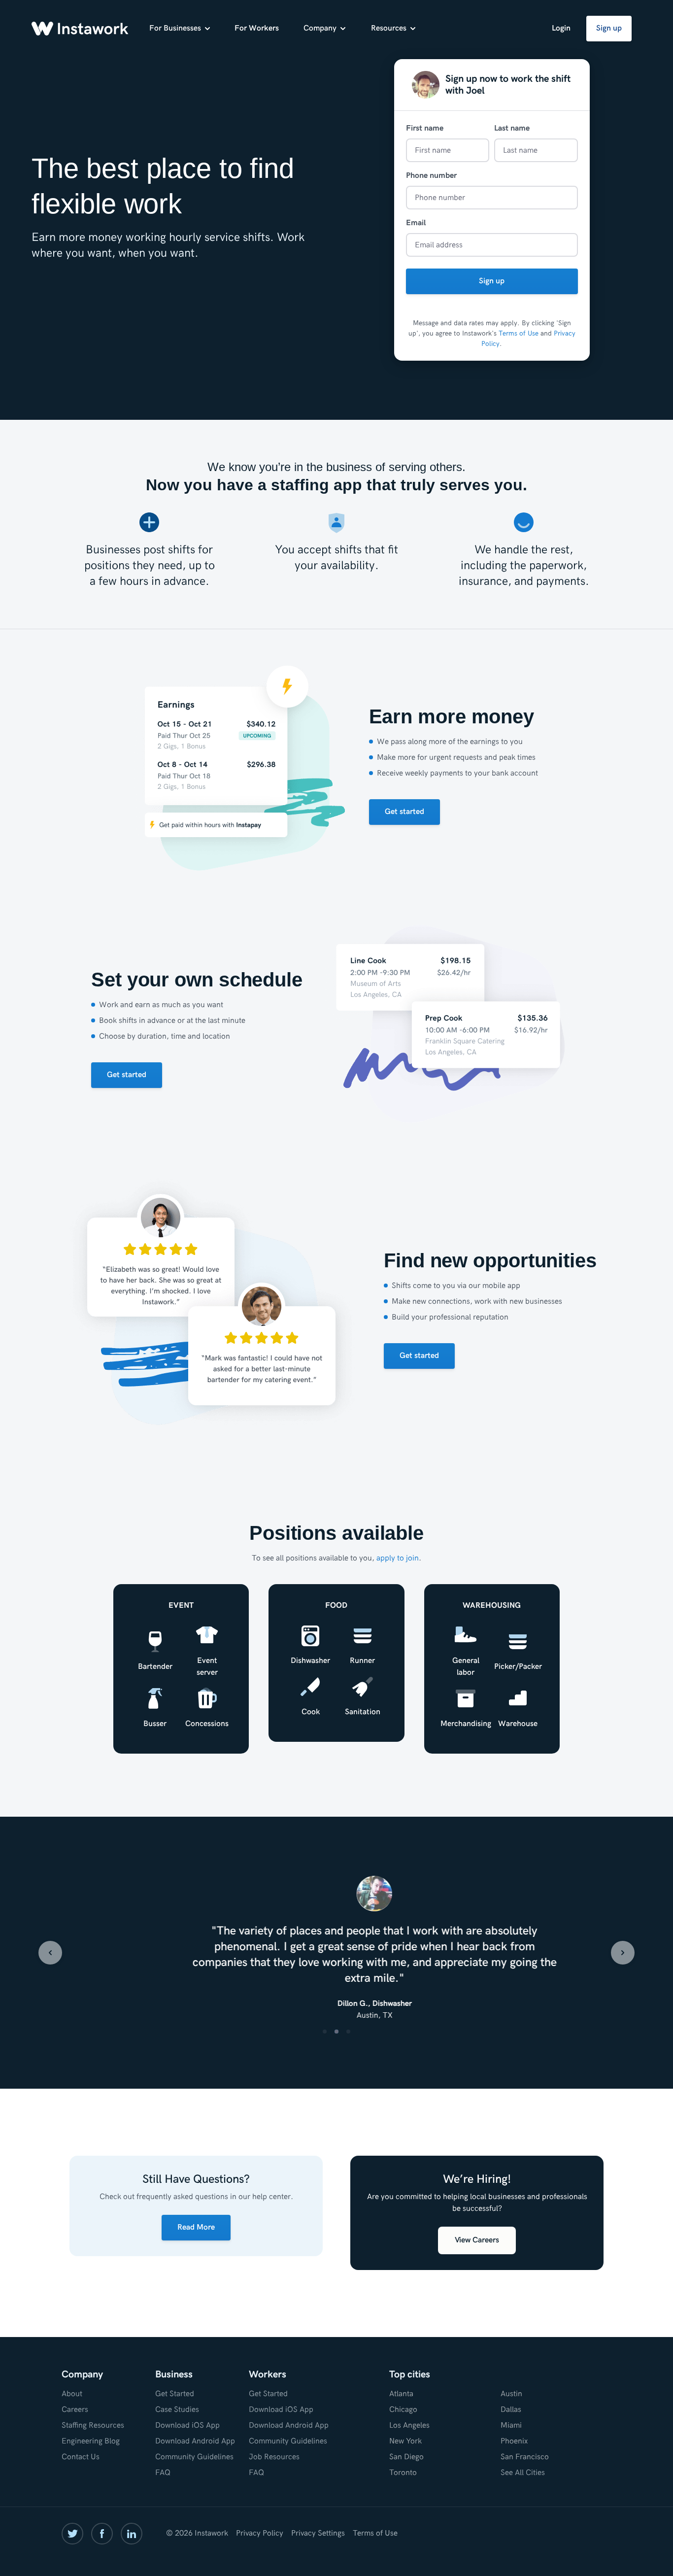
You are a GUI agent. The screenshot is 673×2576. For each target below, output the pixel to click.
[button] (50, 1953)
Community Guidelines (194, 2457)
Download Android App (195, 2441)
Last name (512, 128)
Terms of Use (519, 333)
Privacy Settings (318, 2533)
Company (320, 28)
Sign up (609, 28)
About (72, 2394)
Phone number (431, 176)
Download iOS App (187, 2425)
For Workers (257, 28)
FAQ (163, 2473)
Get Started (175, 2394)
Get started (404, 812)
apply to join (398, 1558)
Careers (75, 2410)
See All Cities (523, 2473)
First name (425, 128)
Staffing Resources (93, 2425)
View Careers (477, 2240)
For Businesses (175, 28)
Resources (389, 28)
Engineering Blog (91, 2441)
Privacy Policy (260, 2533)
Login (561, 28)
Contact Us (81, 2457)
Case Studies (177, 2410)
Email (416, 223)
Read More (196, 2227)
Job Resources (274, 2457)
